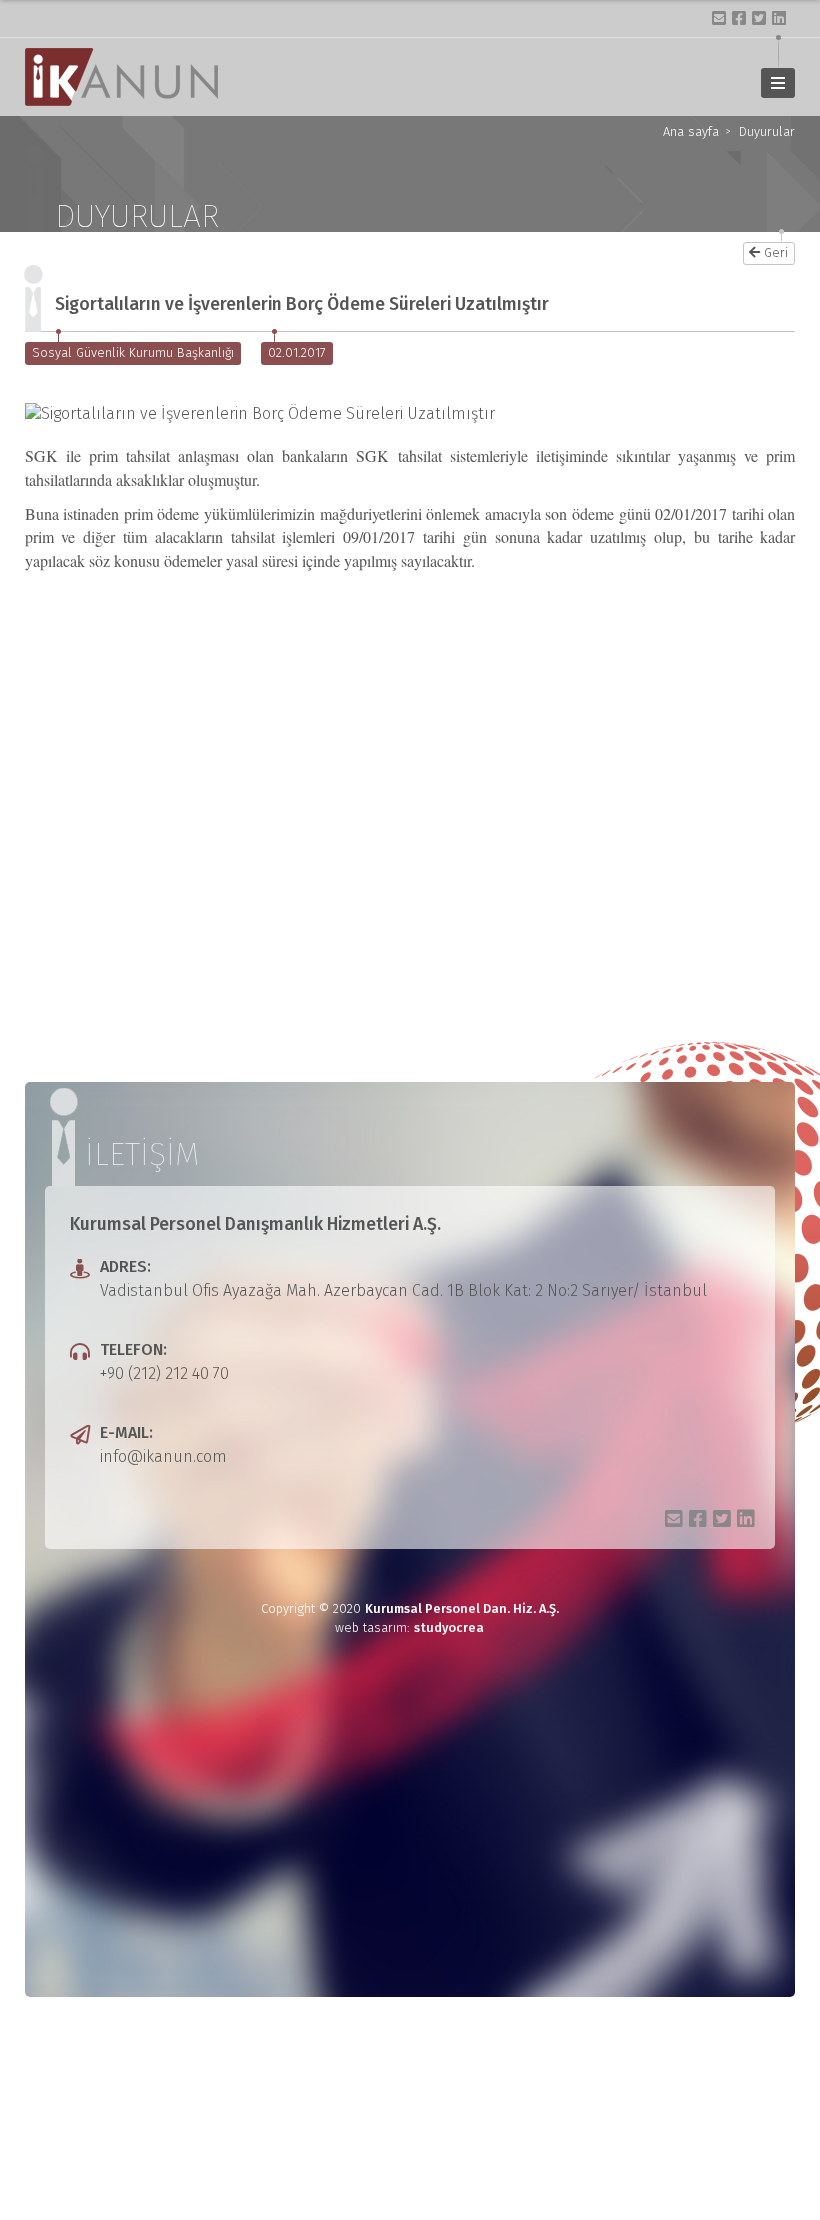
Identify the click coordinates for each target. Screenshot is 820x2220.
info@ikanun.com (163, 1456)
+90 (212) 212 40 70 (164, 1373)
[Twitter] (759, 18)
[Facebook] (739, 18)
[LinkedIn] (779, 18)
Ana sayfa (691, 132)
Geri (776, 252)
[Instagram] (719, 18)
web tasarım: (409, 1627)
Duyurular (767, 132)
